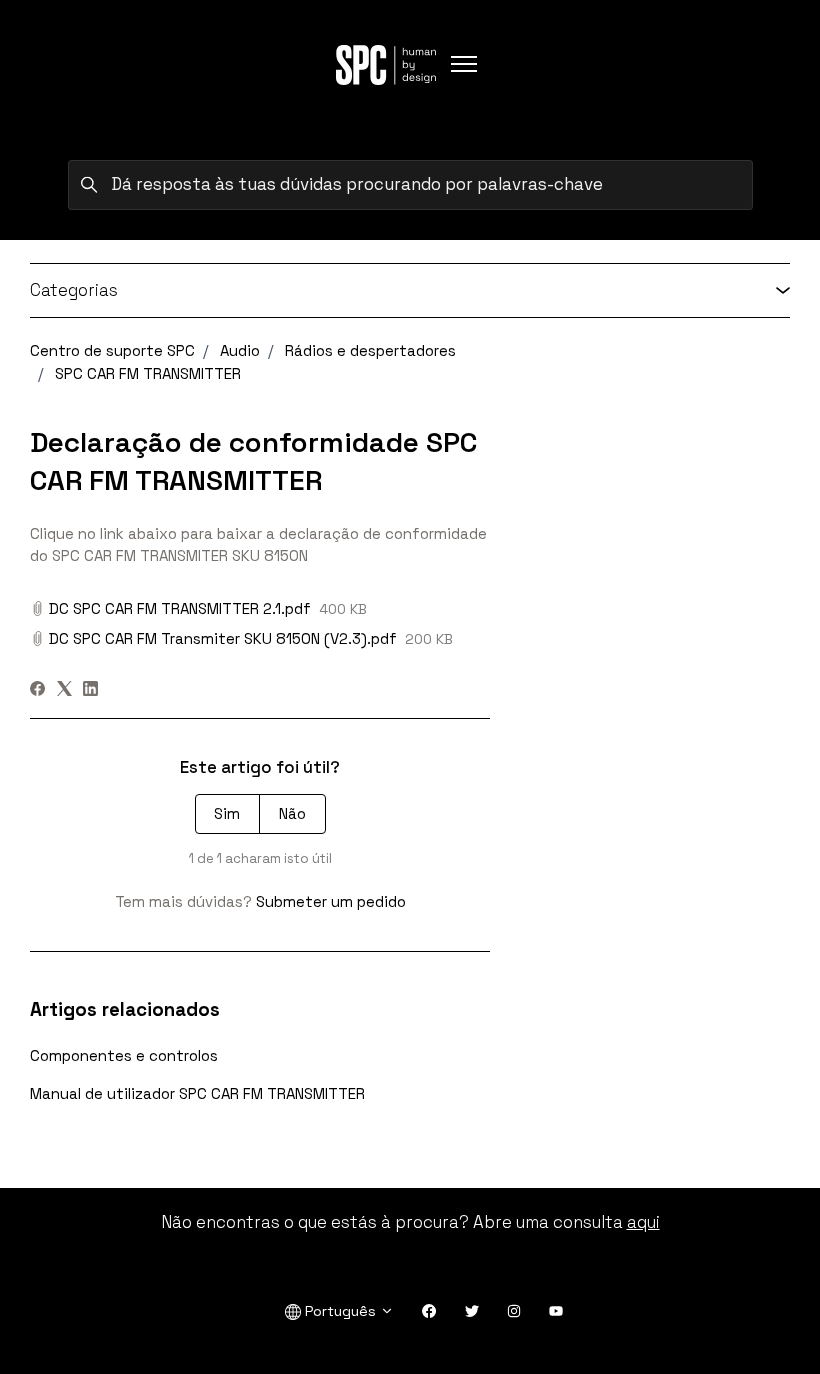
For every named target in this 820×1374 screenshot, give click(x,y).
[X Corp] (64, 690)
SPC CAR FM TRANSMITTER (148, 373)
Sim (227, 813)
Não (292, 813)
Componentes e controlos (124, 1055)
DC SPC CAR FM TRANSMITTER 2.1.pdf (180, 608)
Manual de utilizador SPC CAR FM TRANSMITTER (197, 1093)
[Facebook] (37, 690)
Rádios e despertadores (370, 350)
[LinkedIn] (90, 690)
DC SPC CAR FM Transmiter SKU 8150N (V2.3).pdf (223, 638)
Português (340, 1311)
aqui (643, 1222)
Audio (240, 350)
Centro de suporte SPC (112, 350)
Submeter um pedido (331, 901)
